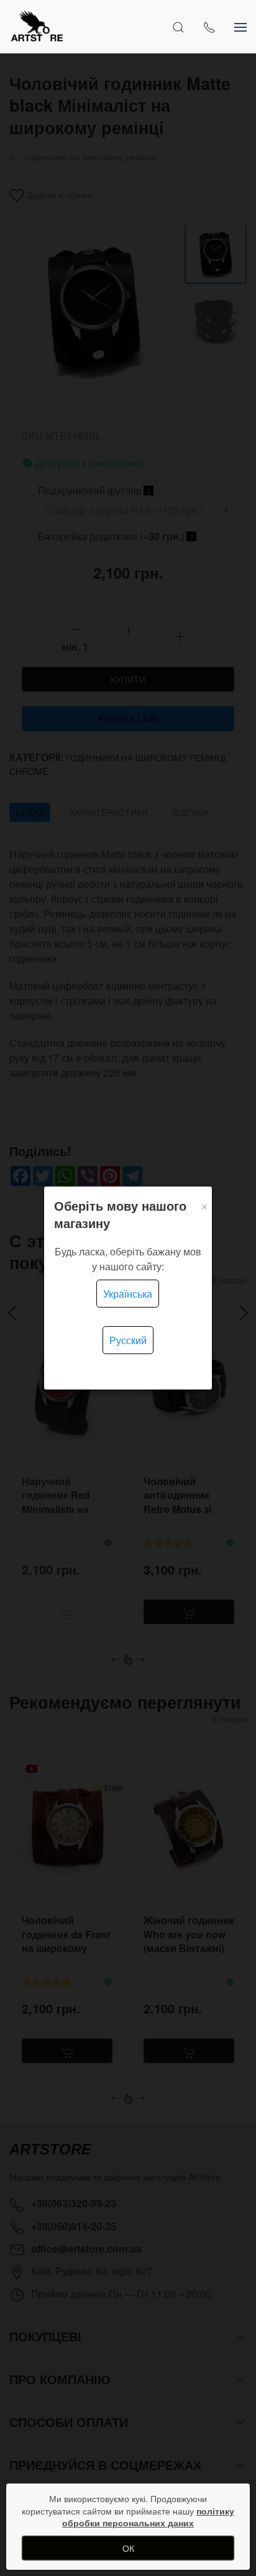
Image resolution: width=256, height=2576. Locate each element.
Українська (128, 1294)
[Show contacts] (209, 27)
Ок (128, 2548)
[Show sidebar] (240, 27)
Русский (128, 1340)
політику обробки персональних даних (148, 2517)
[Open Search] (178, 27)
